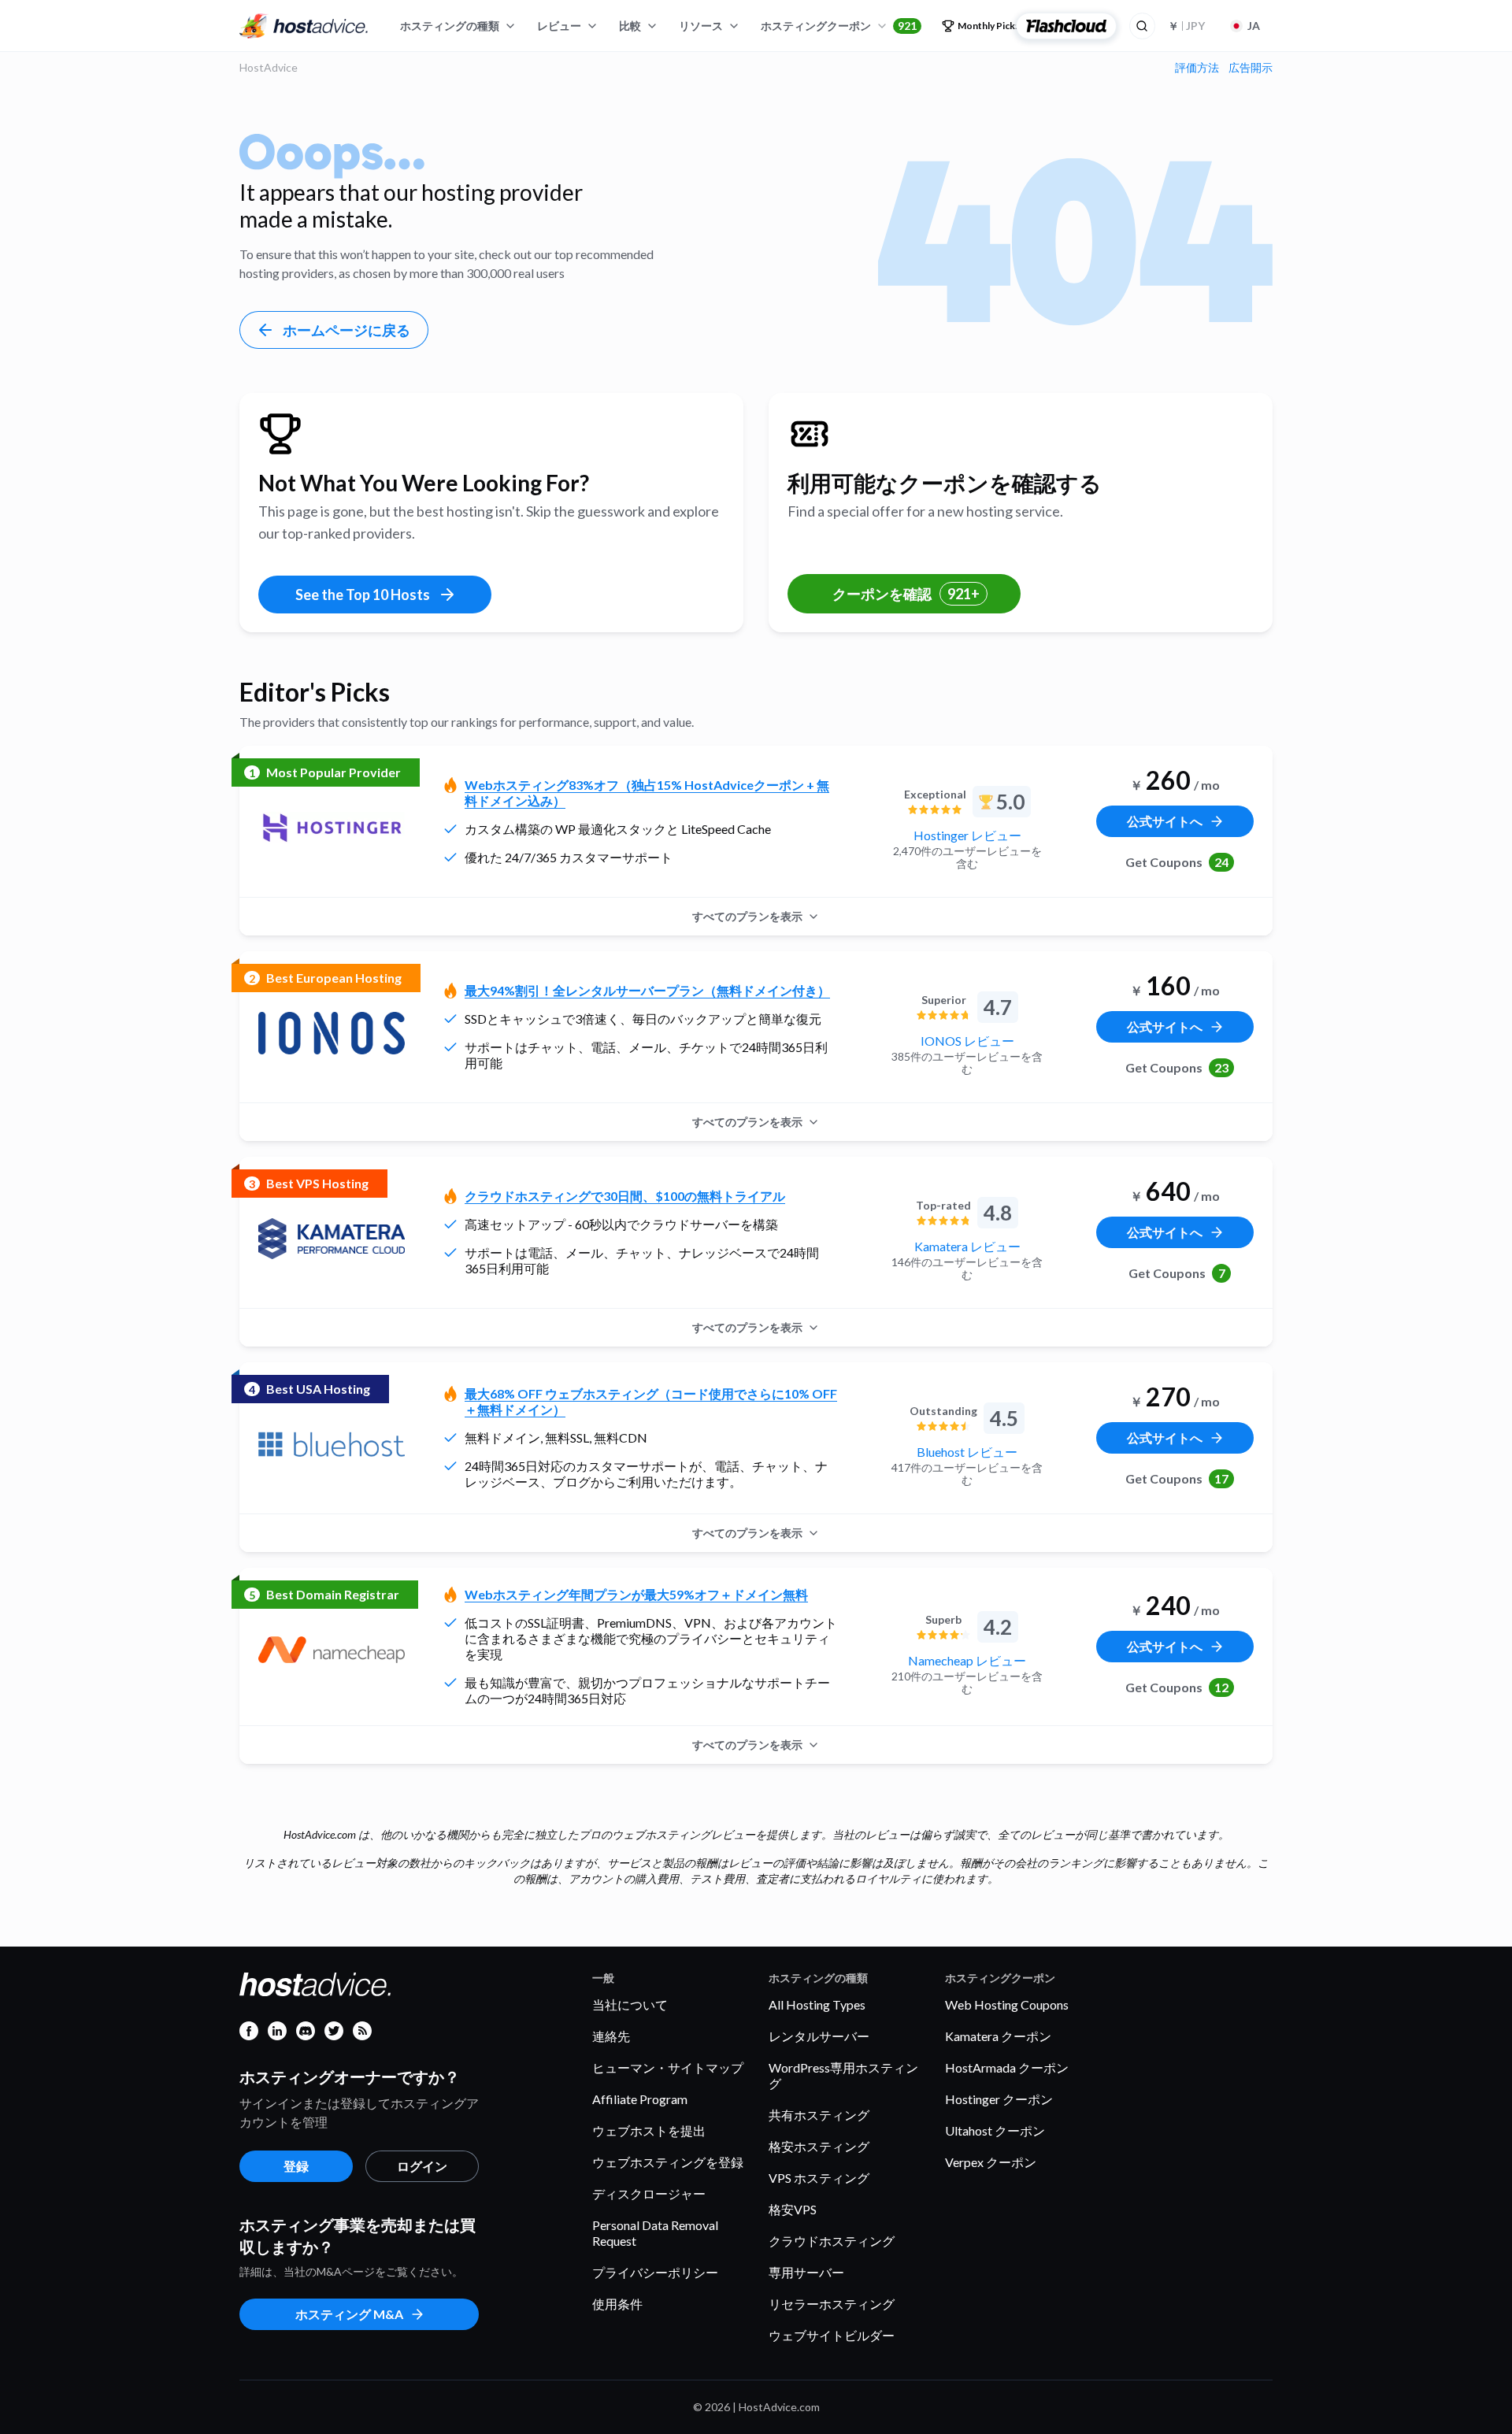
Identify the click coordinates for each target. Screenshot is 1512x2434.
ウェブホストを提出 (649, 2130)
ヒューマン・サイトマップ (668, 2067)
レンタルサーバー (819, 2036)
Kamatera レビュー (967, 1246)
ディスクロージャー (649, 2193)
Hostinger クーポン (999, 2099)
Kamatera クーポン (998, 2036)
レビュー (559, 26)
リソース (701, 26)
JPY (1186, 26)
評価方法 (1197, 68)
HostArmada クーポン (1007, 2067)
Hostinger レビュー (967, 835)
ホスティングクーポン (839, 26)
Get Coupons (1177, 862)
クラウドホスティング (832, 2241)
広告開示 (1251, 68)
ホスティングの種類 (450, 26)
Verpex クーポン (991, 2162)
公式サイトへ (1165, 821)
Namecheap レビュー (967, 1660)
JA (1254, 26)
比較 (630, 26)
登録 (296, 2166)
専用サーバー (806, 2272)
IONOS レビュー (967, 1041)
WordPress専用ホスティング (843, 2075)
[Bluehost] (332, 1444)
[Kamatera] (332, 1239)
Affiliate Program (640, 2099)
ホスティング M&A (349, 2314)
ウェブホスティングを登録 (668, 2162)
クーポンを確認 (906, 594)
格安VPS (793, 2209)
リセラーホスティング (832, 2304)
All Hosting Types (817, 2004)
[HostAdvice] (304, 26)
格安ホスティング (819, 2146)
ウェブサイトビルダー (832, 2335)
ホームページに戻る (346, 330)
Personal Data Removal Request (655, 2233)
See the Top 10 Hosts (363, 595)
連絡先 (611, 2036)
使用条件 (617, 2304)
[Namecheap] (332, 1650)
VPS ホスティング (819, 2178)
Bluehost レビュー (967, 1452)
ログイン (422, 2166)
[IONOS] (332, 1033)
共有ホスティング (819, 2115)
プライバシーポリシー (655, 2272)
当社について (630, 2004)
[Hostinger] (332, 828)
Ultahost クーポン (995, 2130)
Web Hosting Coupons (1007, 2004)
